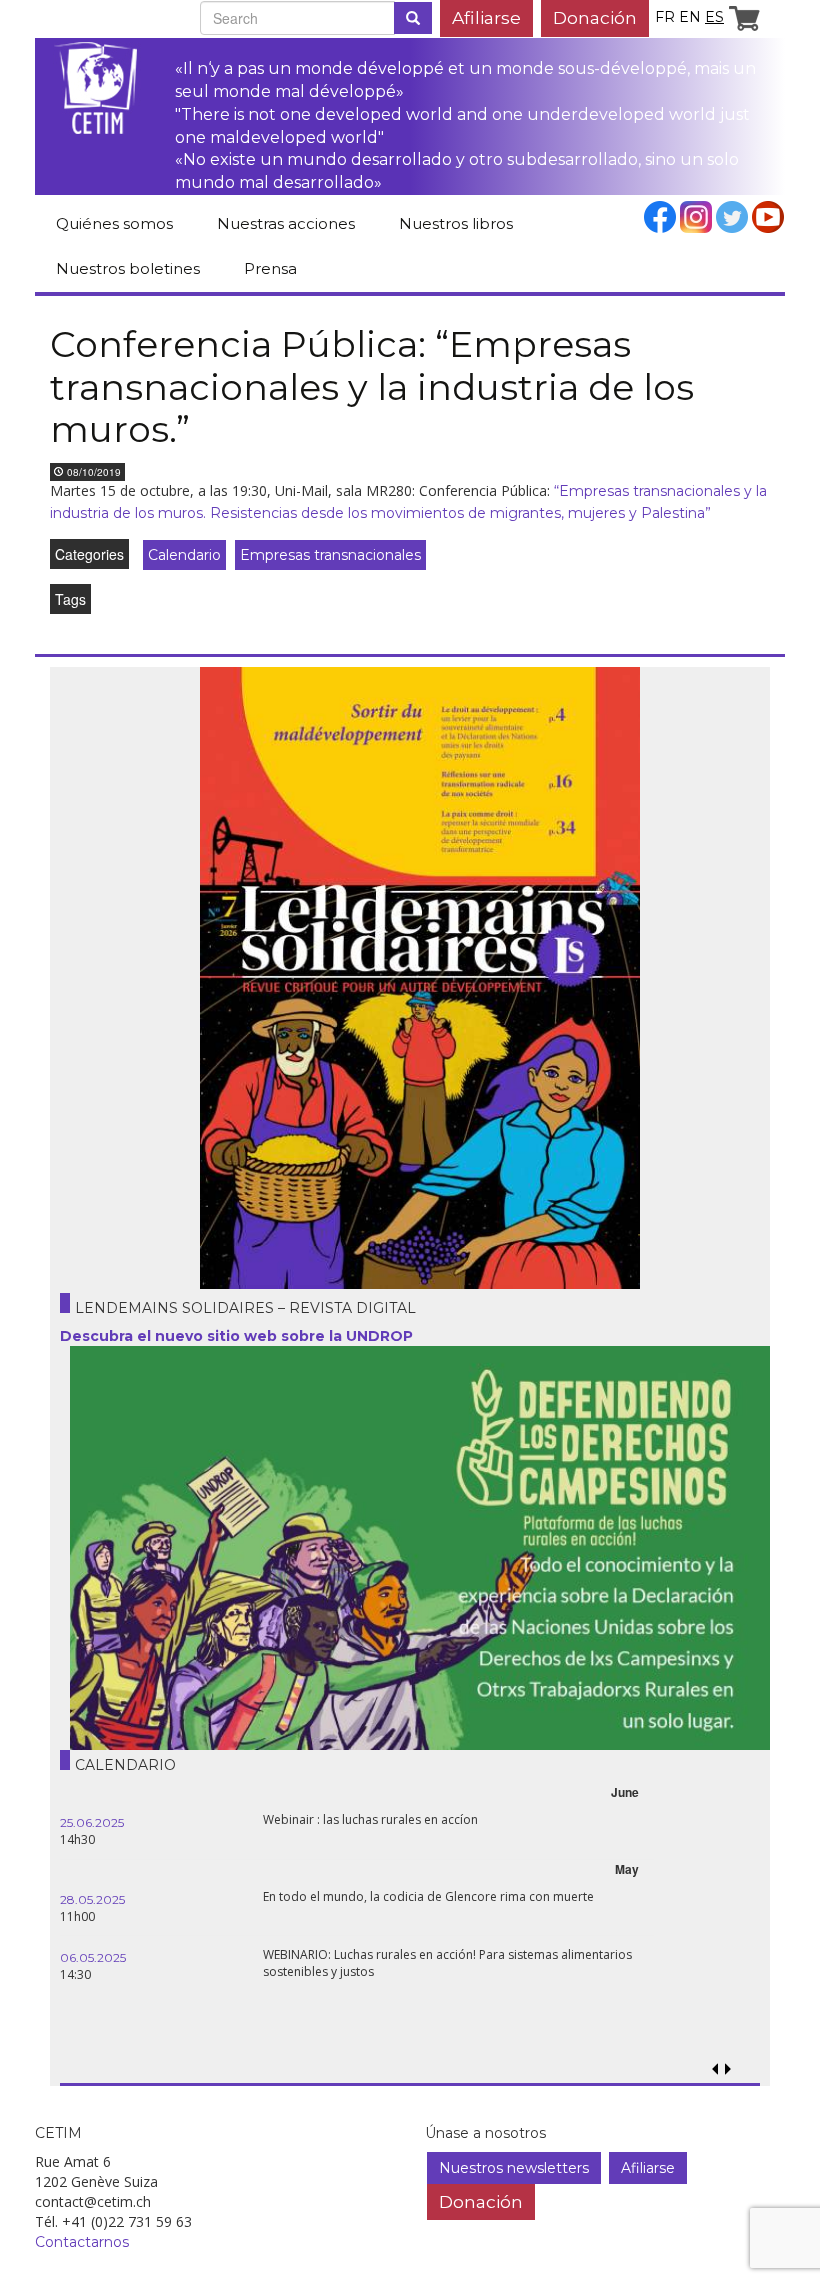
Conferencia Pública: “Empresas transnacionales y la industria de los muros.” (372, 386)
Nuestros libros (456, 223)
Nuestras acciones (286, 223)
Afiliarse (486, 17)
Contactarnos (82, 2242)
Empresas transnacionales (330, 555)
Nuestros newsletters (514, 2168)
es (714, 17)
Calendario (184, 555)
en (690, 17)
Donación (595, 17)
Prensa (270, 268)
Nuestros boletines (128, 268)
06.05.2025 (93, 1957)
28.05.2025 (92, 1899)
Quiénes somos (114, 223)
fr (665, 17)
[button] (727, 2069)
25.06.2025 (92, 1822)
